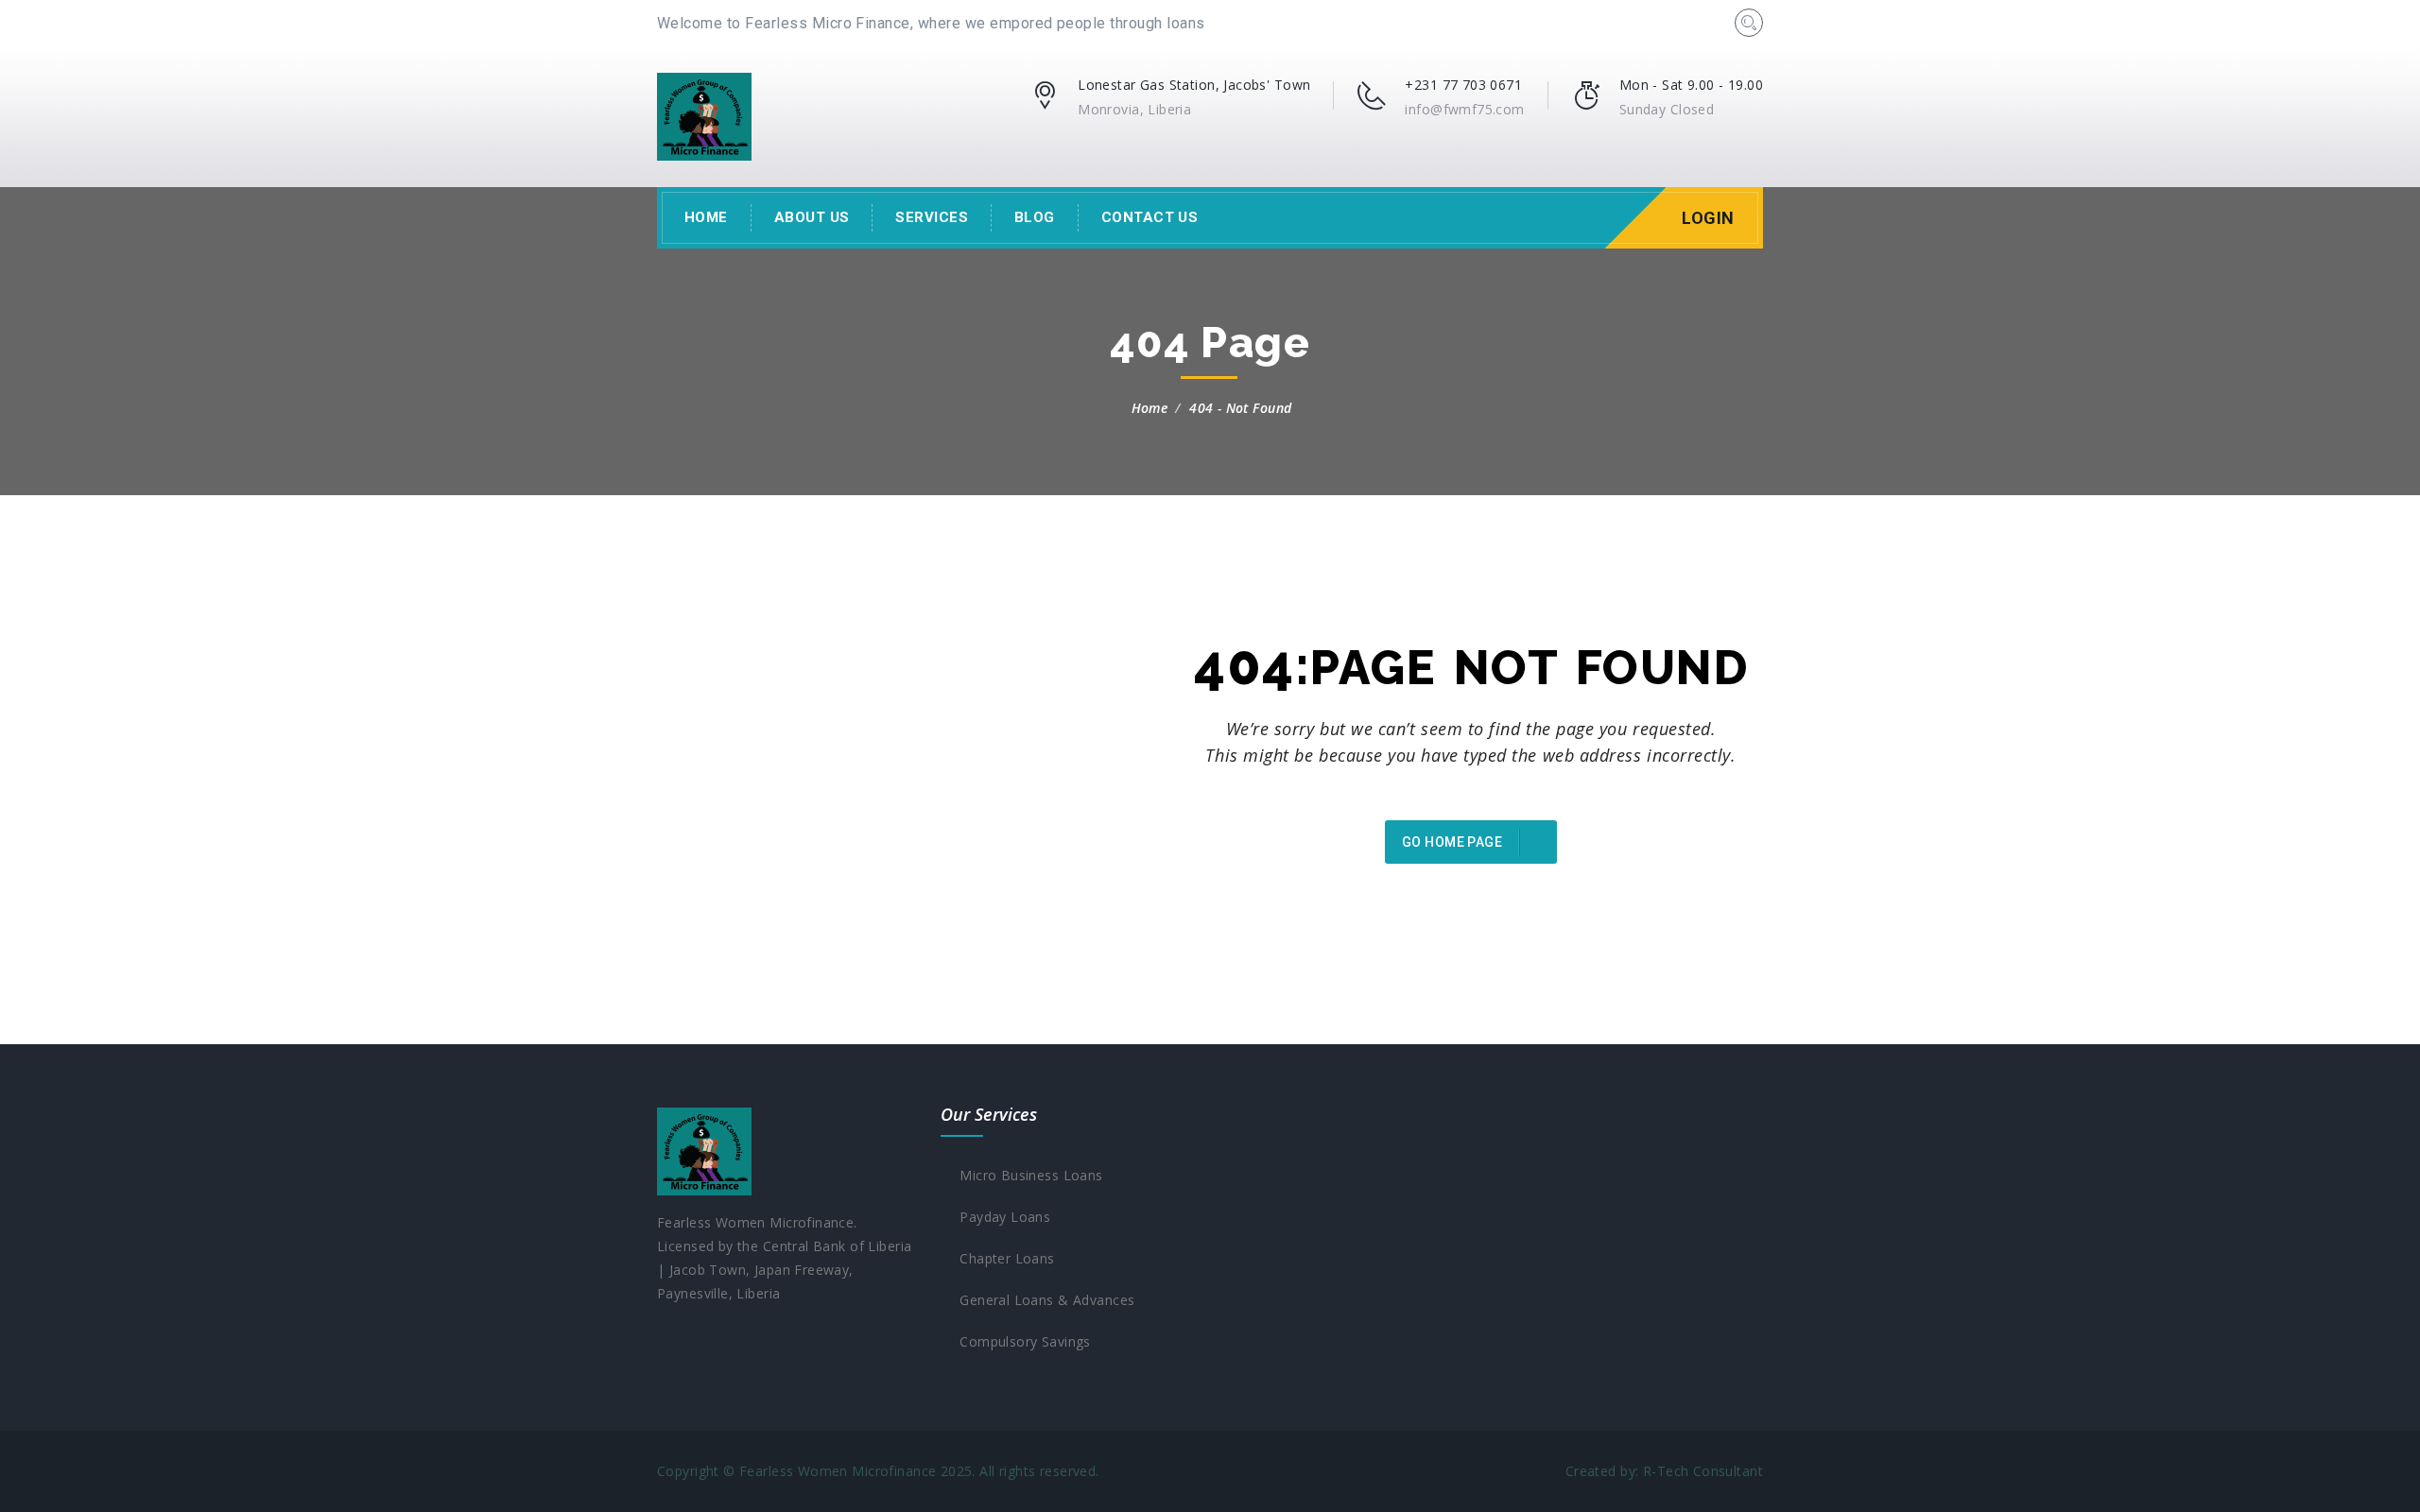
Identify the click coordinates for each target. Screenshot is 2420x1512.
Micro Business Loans (1027, 1175)
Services (932, 217)
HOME (706, 217)
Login (1708, 218)
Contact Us (1150, 217)
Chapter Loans (1003, 1258)
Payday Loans (1001, 1217)
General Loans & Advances (1043, 1300)
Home (1150, 408)
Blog (1035, 217)
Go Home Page (1453, 842)
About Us (812, 217)
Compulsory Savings (1020, 1341)
